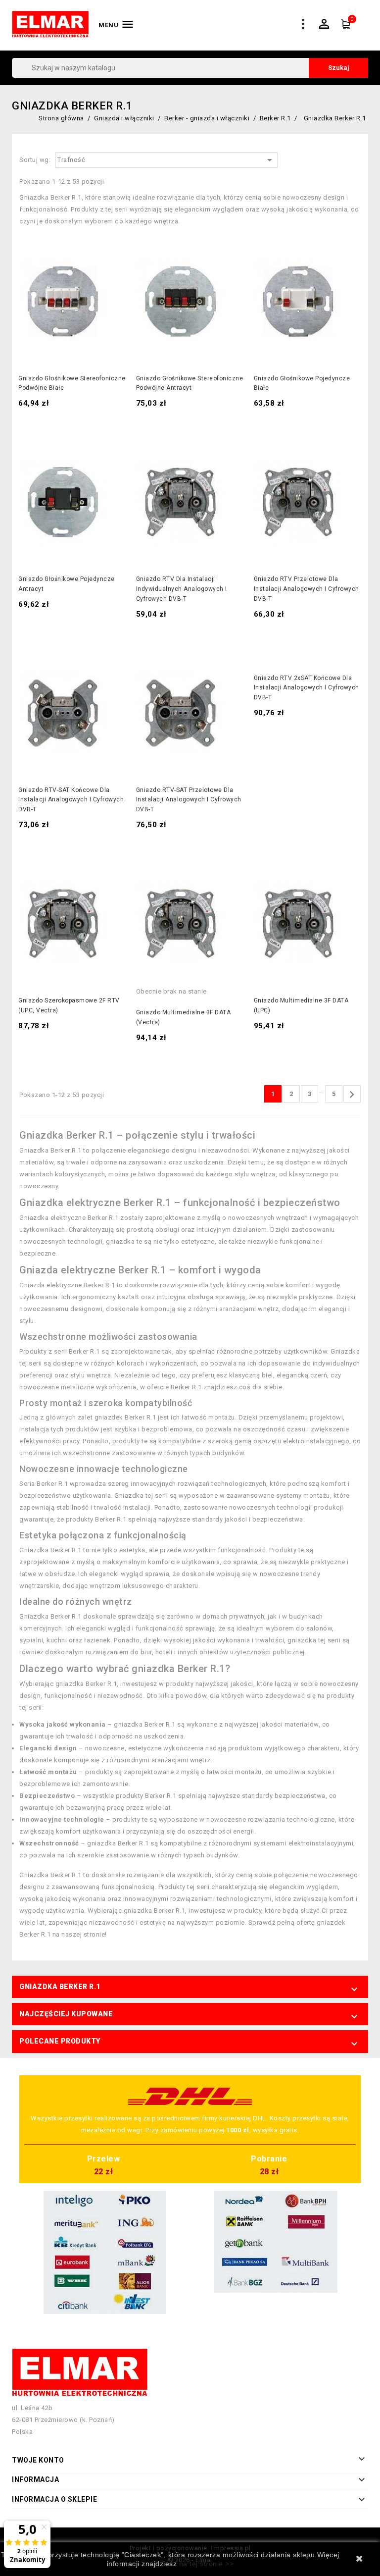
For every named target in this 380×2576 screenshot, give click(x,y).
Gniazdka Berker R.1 (60, 1987)
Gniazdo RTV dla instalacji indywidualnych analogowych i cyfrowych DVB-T (182, 589)
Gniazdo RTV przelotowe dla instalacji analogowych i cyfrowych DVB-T (307, 589)
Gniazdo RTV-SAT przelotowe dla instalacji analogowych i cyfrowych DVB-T (189, 800)
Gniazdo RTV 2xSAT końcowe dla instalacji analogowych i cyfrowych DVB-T (307, 688)
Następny (352, 1095)
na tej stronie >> (207, 2564)
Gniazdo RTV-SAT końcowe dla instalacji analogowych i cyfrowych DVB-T (71, 800)
